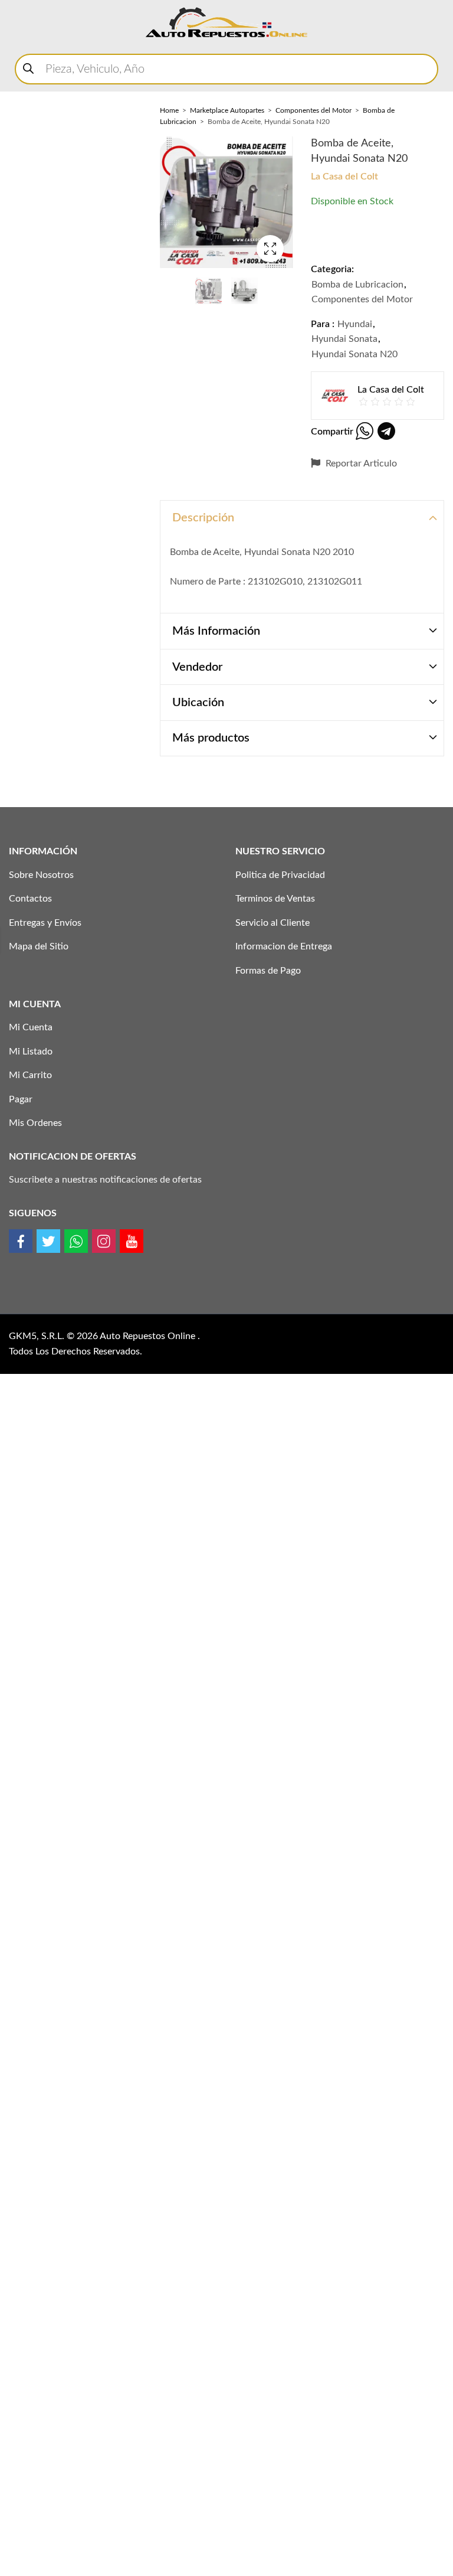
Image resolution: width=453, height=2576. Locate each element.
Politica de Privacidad (280, 875)
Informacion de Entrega (284, 946)
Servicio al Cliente (273, 923)
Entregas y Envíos (45, 923)
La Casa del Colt (344, 177)
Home (169, 110)
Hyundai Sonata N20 (354, 354)
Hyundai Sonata (344, 339)
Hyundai (355, 324)
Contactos (30, 899)
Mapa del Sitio (39, 946)
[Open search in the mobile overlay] (226, 69)
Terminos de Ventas (275, 899)
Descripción (203, 518)
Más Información (216, 631)
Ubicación (198, 703)
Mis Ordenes (35, 1123)
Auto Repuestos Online (149, 1336)
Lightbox (270, 249)
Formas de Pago (268, 971)
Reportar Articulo (360, 463)
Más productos (211, 738)
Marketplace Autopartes (227, 110)
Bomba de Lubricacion (357, 285)
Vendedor (197, 667)
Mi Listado (31, 1052)
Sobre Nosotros (41, 875)
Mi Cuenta (31, 1027)
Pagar (21, 1099)
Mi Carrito (30, 1075)
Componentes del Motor (314, 110)
